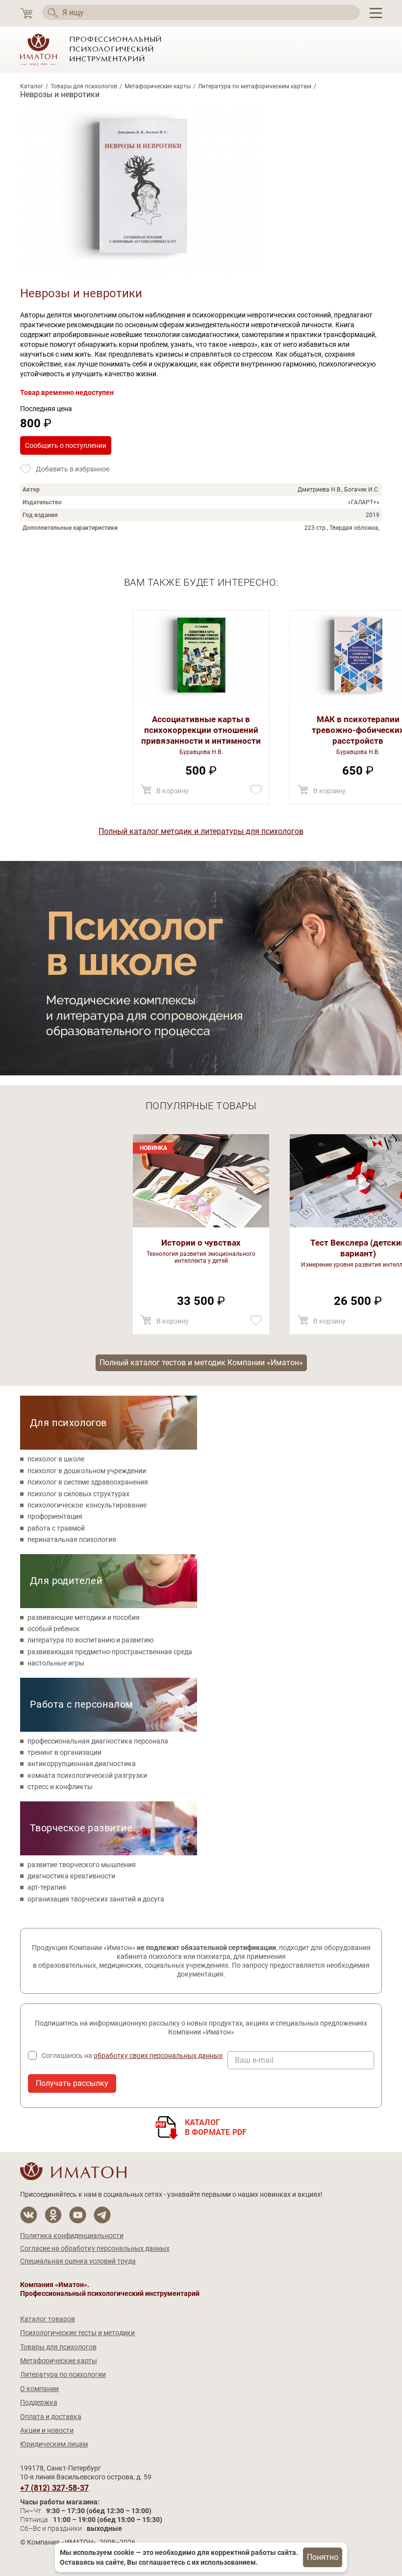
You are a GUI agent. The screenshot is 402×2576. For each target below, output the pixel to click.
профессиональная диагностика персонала (98, 1741)
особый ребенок (54, 1629)
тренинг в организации (64, 1752)
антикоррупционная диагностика (82, 1764)
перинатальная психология (72, 1539)
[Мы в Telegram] (102, 2215)
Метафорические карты (158, 86)
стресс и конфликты (60, 1787)
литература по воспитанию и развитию (90, 1640)
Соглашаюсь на (132, 2056)
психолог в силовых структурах (78, 1494)
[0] (26, 13)
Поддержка (39, 2402)
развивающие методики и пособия (84, 1617)
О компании (39, 2389)
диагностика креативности (71, 1876)
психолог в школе (56, 1459)
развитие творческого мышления (82, 1865)
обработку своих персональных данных (158, 2056)
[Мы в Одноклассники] (53, 2215)
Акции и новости (47, 2430)
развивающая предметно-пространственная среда (110, 1652)
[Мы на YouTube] (78, 2215)
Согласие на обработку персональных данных (95, 2248)
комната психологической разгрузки (87, 1775)
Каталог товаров (48, 2319)
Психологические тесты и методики (77, 2333)
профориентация (55, 1516)
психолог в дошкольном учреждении (87, 1471)
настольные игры (56, 1663)
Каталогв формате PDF (216, 2127)
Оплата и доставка (51, 2417)
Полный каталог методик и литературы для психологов (201, 831)
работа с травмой (56, 1528)
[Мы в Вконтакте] (29, 2215)
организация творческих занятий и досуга (96, 1899)
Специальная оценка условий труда (78, 2261)
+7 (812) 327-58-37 (54, 2488)
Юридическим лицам (54, 2444)
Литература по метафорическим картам (255, 86)
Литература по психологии (63, 2374)
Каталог (32, 86)
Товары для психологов (84, 86)
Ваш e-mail (254, 2060)
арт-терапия (47, 1887)
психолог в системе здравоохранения (88, 1482)
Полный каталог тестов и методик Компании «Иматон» (201, 1363)
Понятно (323, 2557)
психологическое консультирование (87, 1505)
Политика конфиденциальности (72, 2236)
